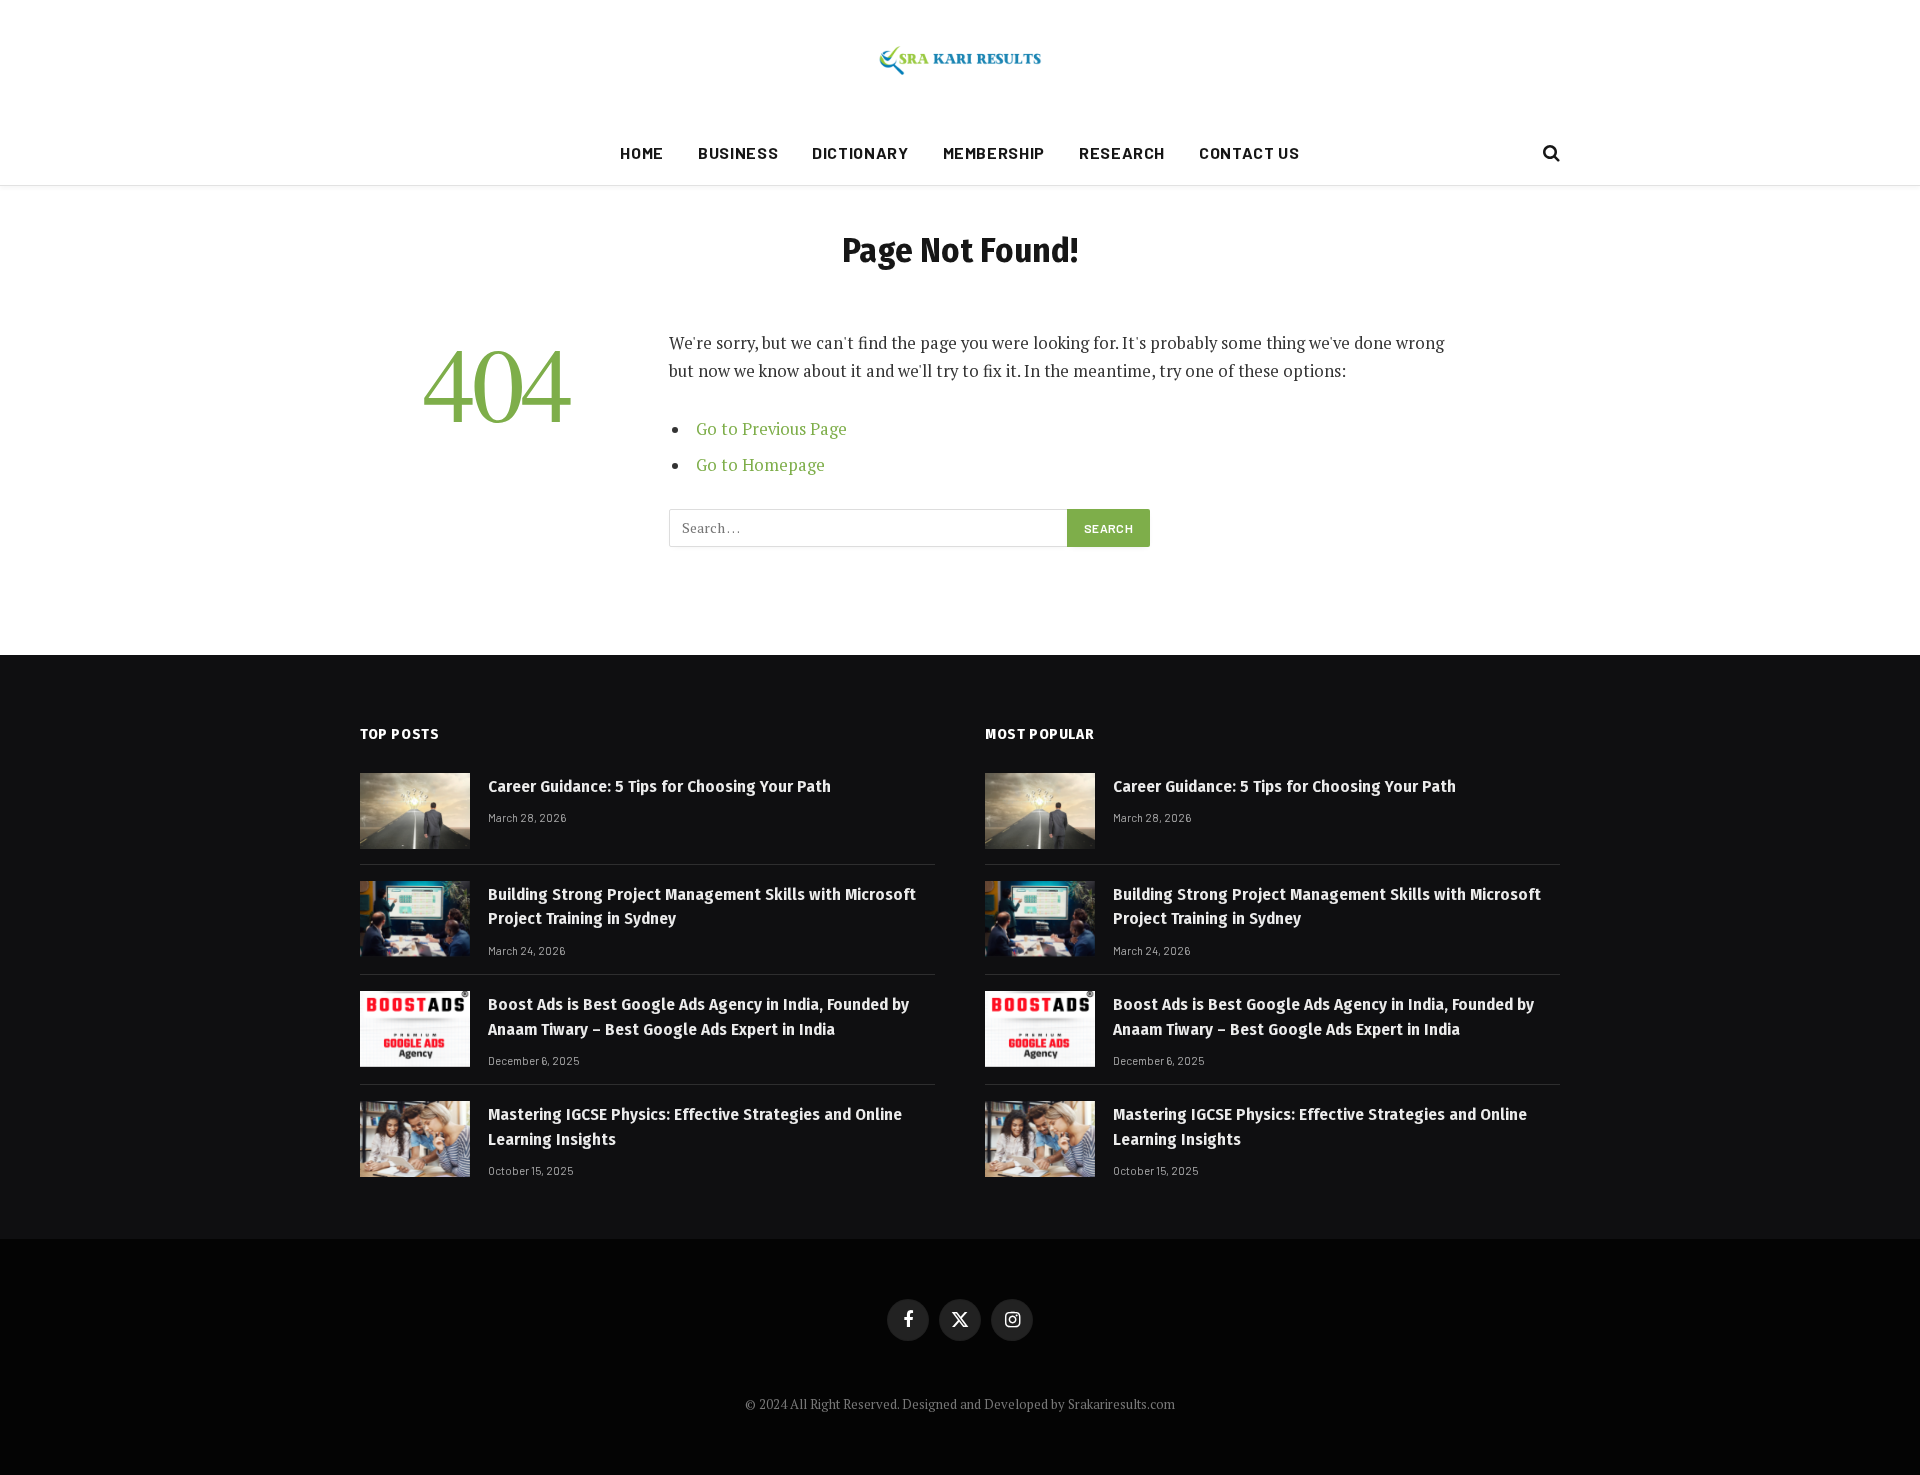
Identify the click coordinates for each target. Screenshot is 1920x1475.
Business (738, 152)
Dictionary (860, 152)
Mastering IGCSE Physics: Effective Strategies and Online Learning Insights (695, 1126)
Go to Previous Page (771, 429)
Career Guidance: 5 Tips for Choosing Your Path (659, 786)
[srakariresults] (960, 60)
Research (1122, 152)
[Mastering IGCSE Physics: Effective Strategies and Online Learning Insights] (415, 1139)
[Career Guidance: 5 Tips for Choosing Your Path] (415, 811)
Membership (994, 152)
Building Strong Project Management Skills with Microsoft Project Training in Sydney (702, 906)
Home (642, 152)
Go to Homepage (760, 465)
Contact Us (1249, 152)
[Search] (1549, 153)
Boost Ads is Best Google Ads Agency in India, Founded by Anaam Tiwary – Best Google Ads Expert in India (698, 1016)
